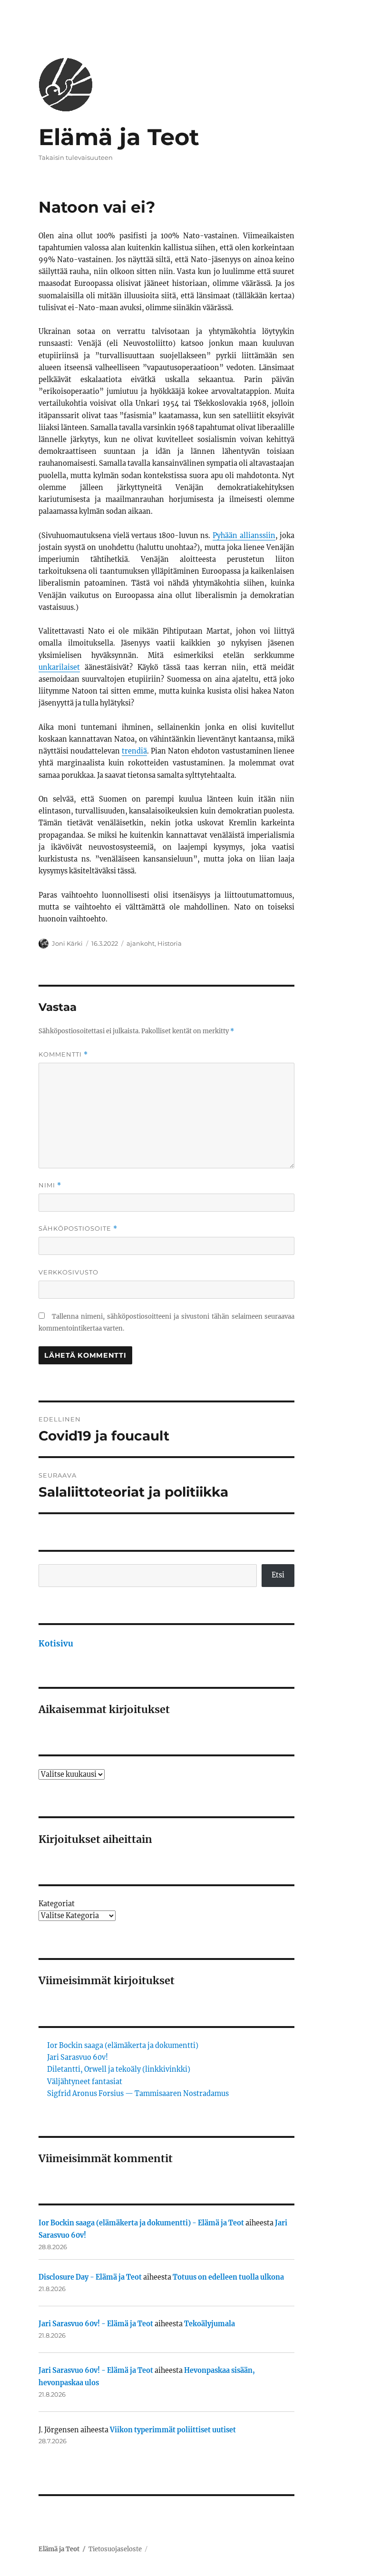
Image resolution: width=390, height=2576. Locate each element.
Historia (170, 943)
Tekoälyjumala (210, 2324)
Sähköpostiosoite (78, 1229)
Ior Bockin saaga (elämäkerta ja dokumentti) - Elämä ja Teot (141, 2223)
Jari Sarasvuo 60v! (78, 2057)
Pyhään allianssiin (244, 536)
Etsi (278, 1575)
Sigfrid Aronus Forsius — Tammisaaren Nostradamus (138, 2094)
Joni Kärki (67, 943)
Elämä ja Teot (119, 137)
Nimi (50, 1185)
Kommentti (63, 1054)
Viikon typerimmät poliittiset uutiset (173, 2430)
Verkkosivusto (68, 1272)
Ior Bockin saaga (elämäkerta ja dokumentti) (123, 2046)
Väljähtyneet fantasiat (85, 2082)
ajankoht (141, 943)
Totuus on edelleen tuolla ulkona (228, 2277)
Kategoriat (57, 1904)
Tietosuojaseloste (115, 2549)
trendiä (134, 751)
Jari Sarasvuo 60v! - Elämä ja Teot (96, 2324)
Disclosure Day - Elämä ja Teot (90, 2277)
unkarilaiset (59, 667)
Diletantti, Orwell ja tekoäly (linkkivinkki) (119, 2069)
